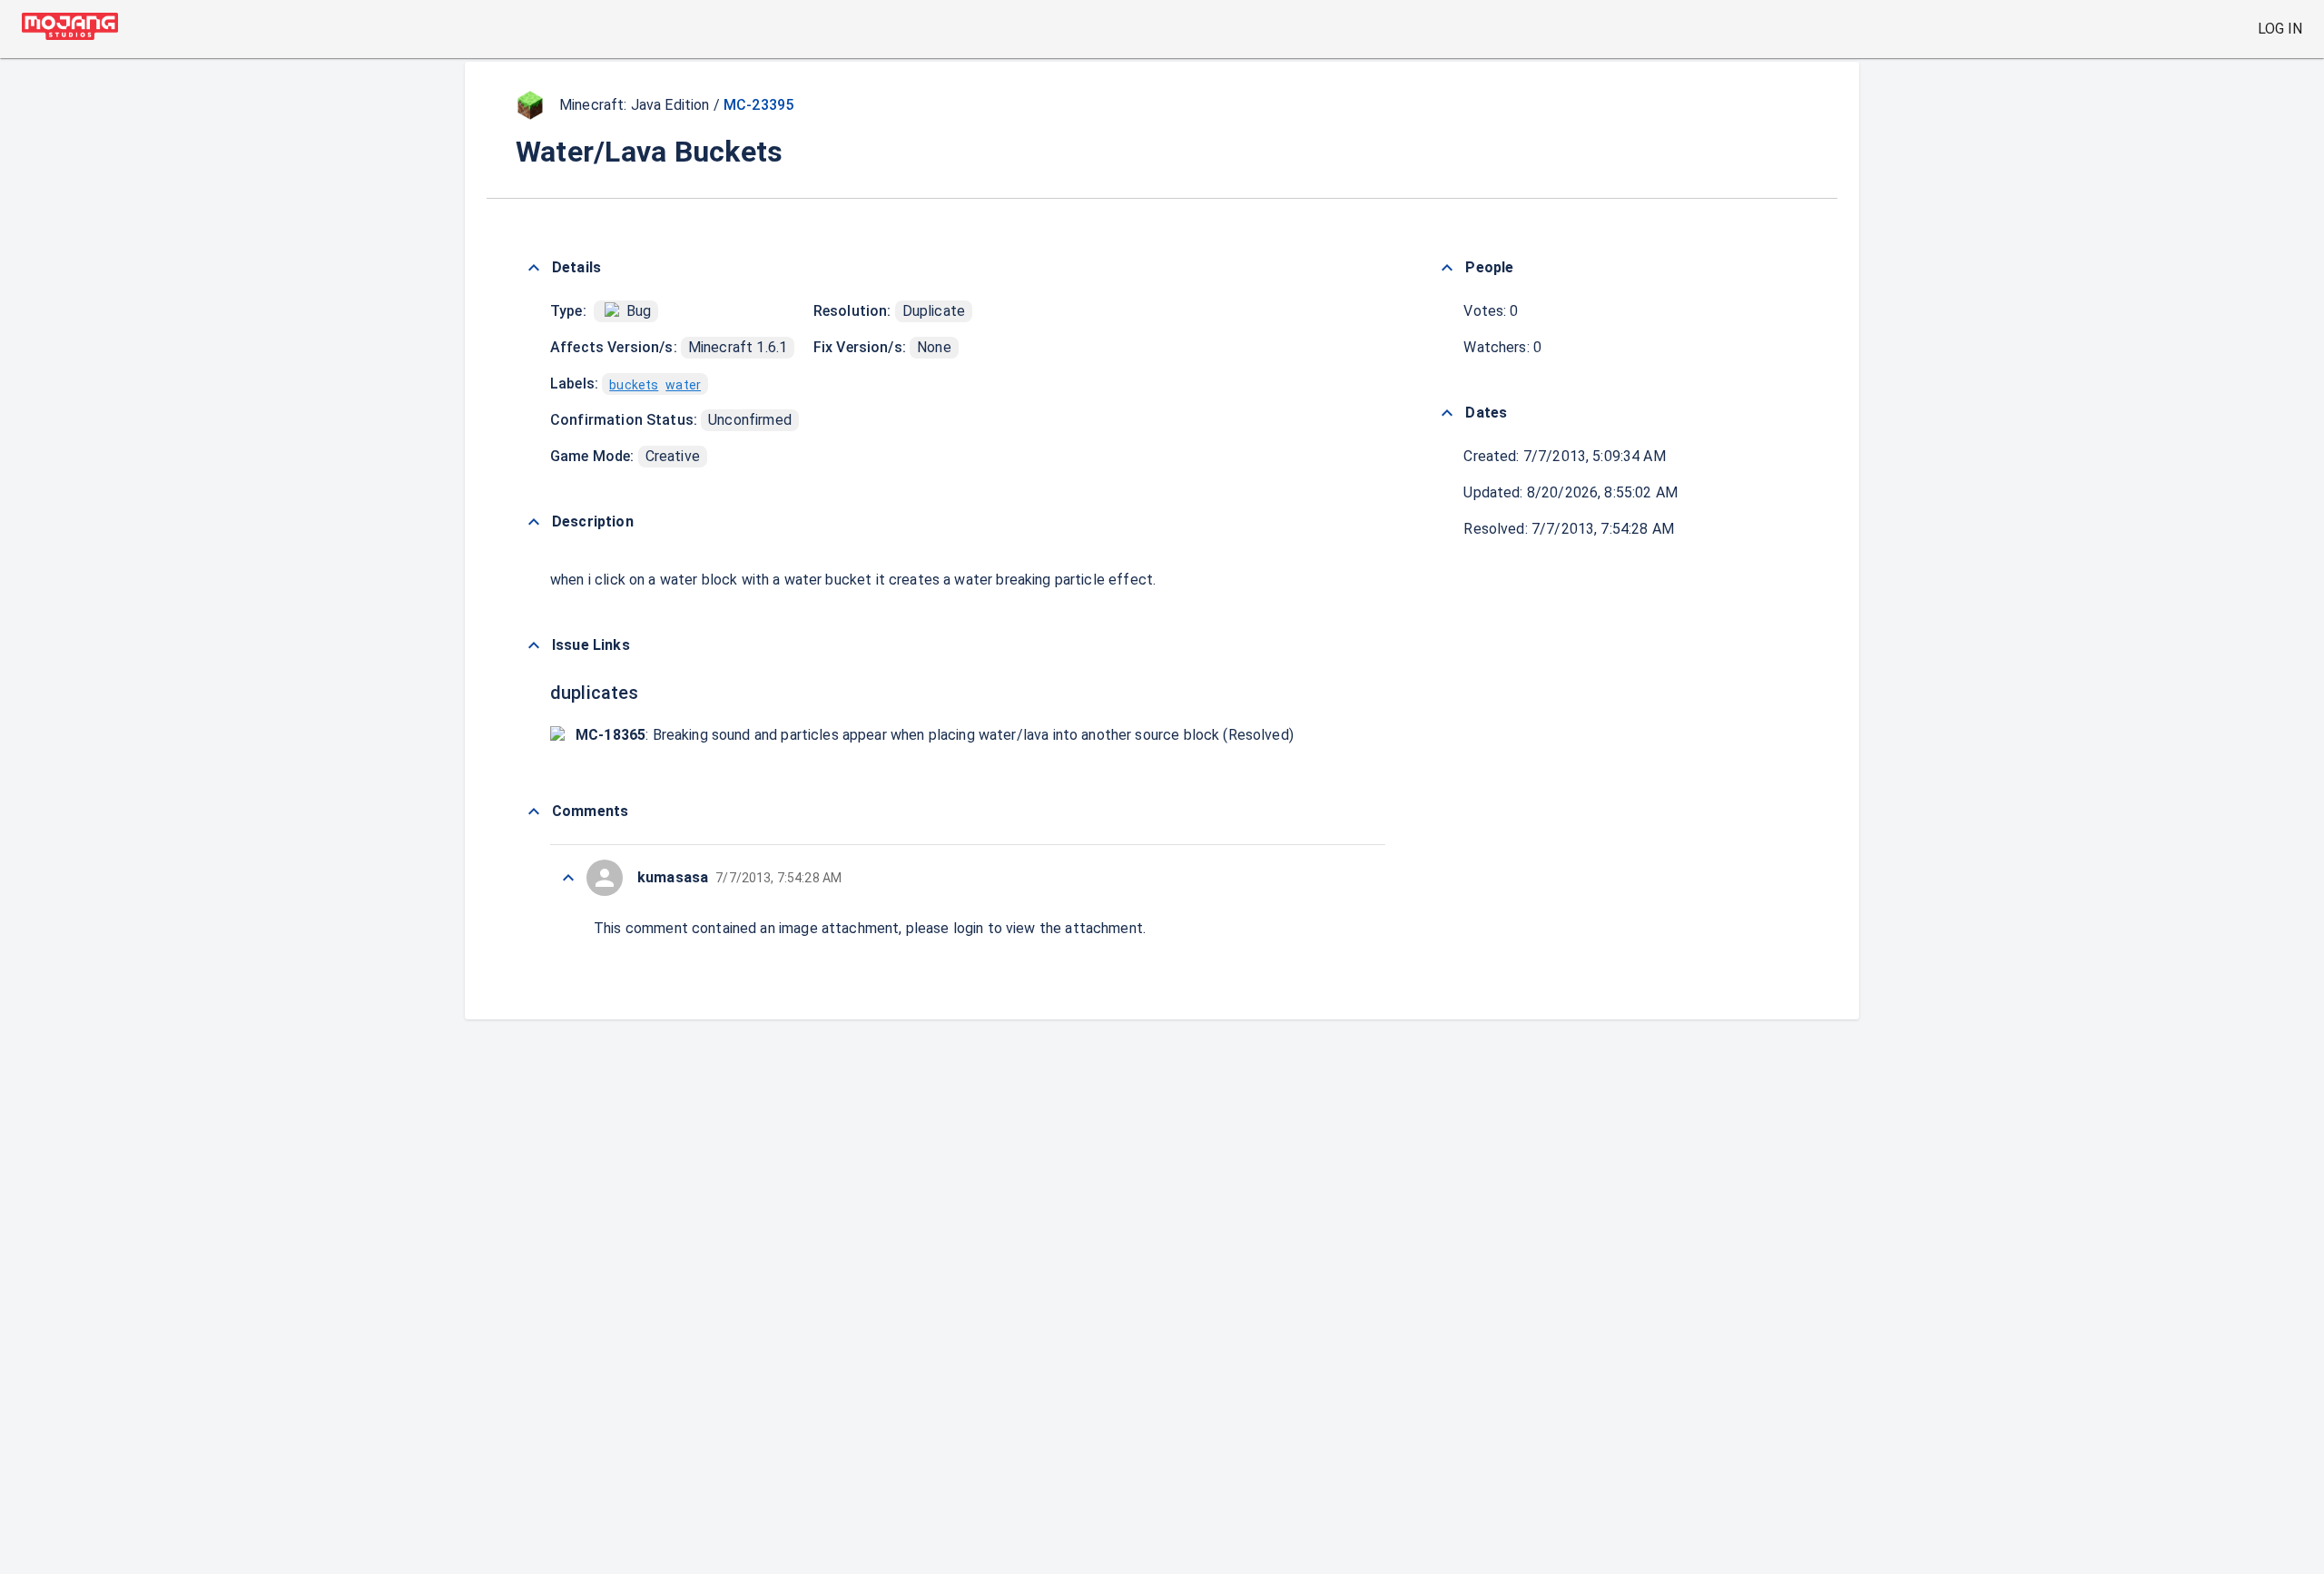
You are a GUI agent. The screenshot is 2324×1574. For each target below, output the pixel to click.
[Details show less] (534, 268)
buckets (634, 385)
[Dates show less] (1447, 413)
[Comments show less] (534, 812)
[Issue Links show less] (534, 645)
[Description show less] (534, 522)
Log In (2280, 29)
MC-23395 (758, 105)
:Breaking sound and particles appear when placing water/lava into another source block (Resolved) (935, 735)
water (683, 385)
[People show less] (1447, 268)
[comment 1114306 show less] (568, 878)
